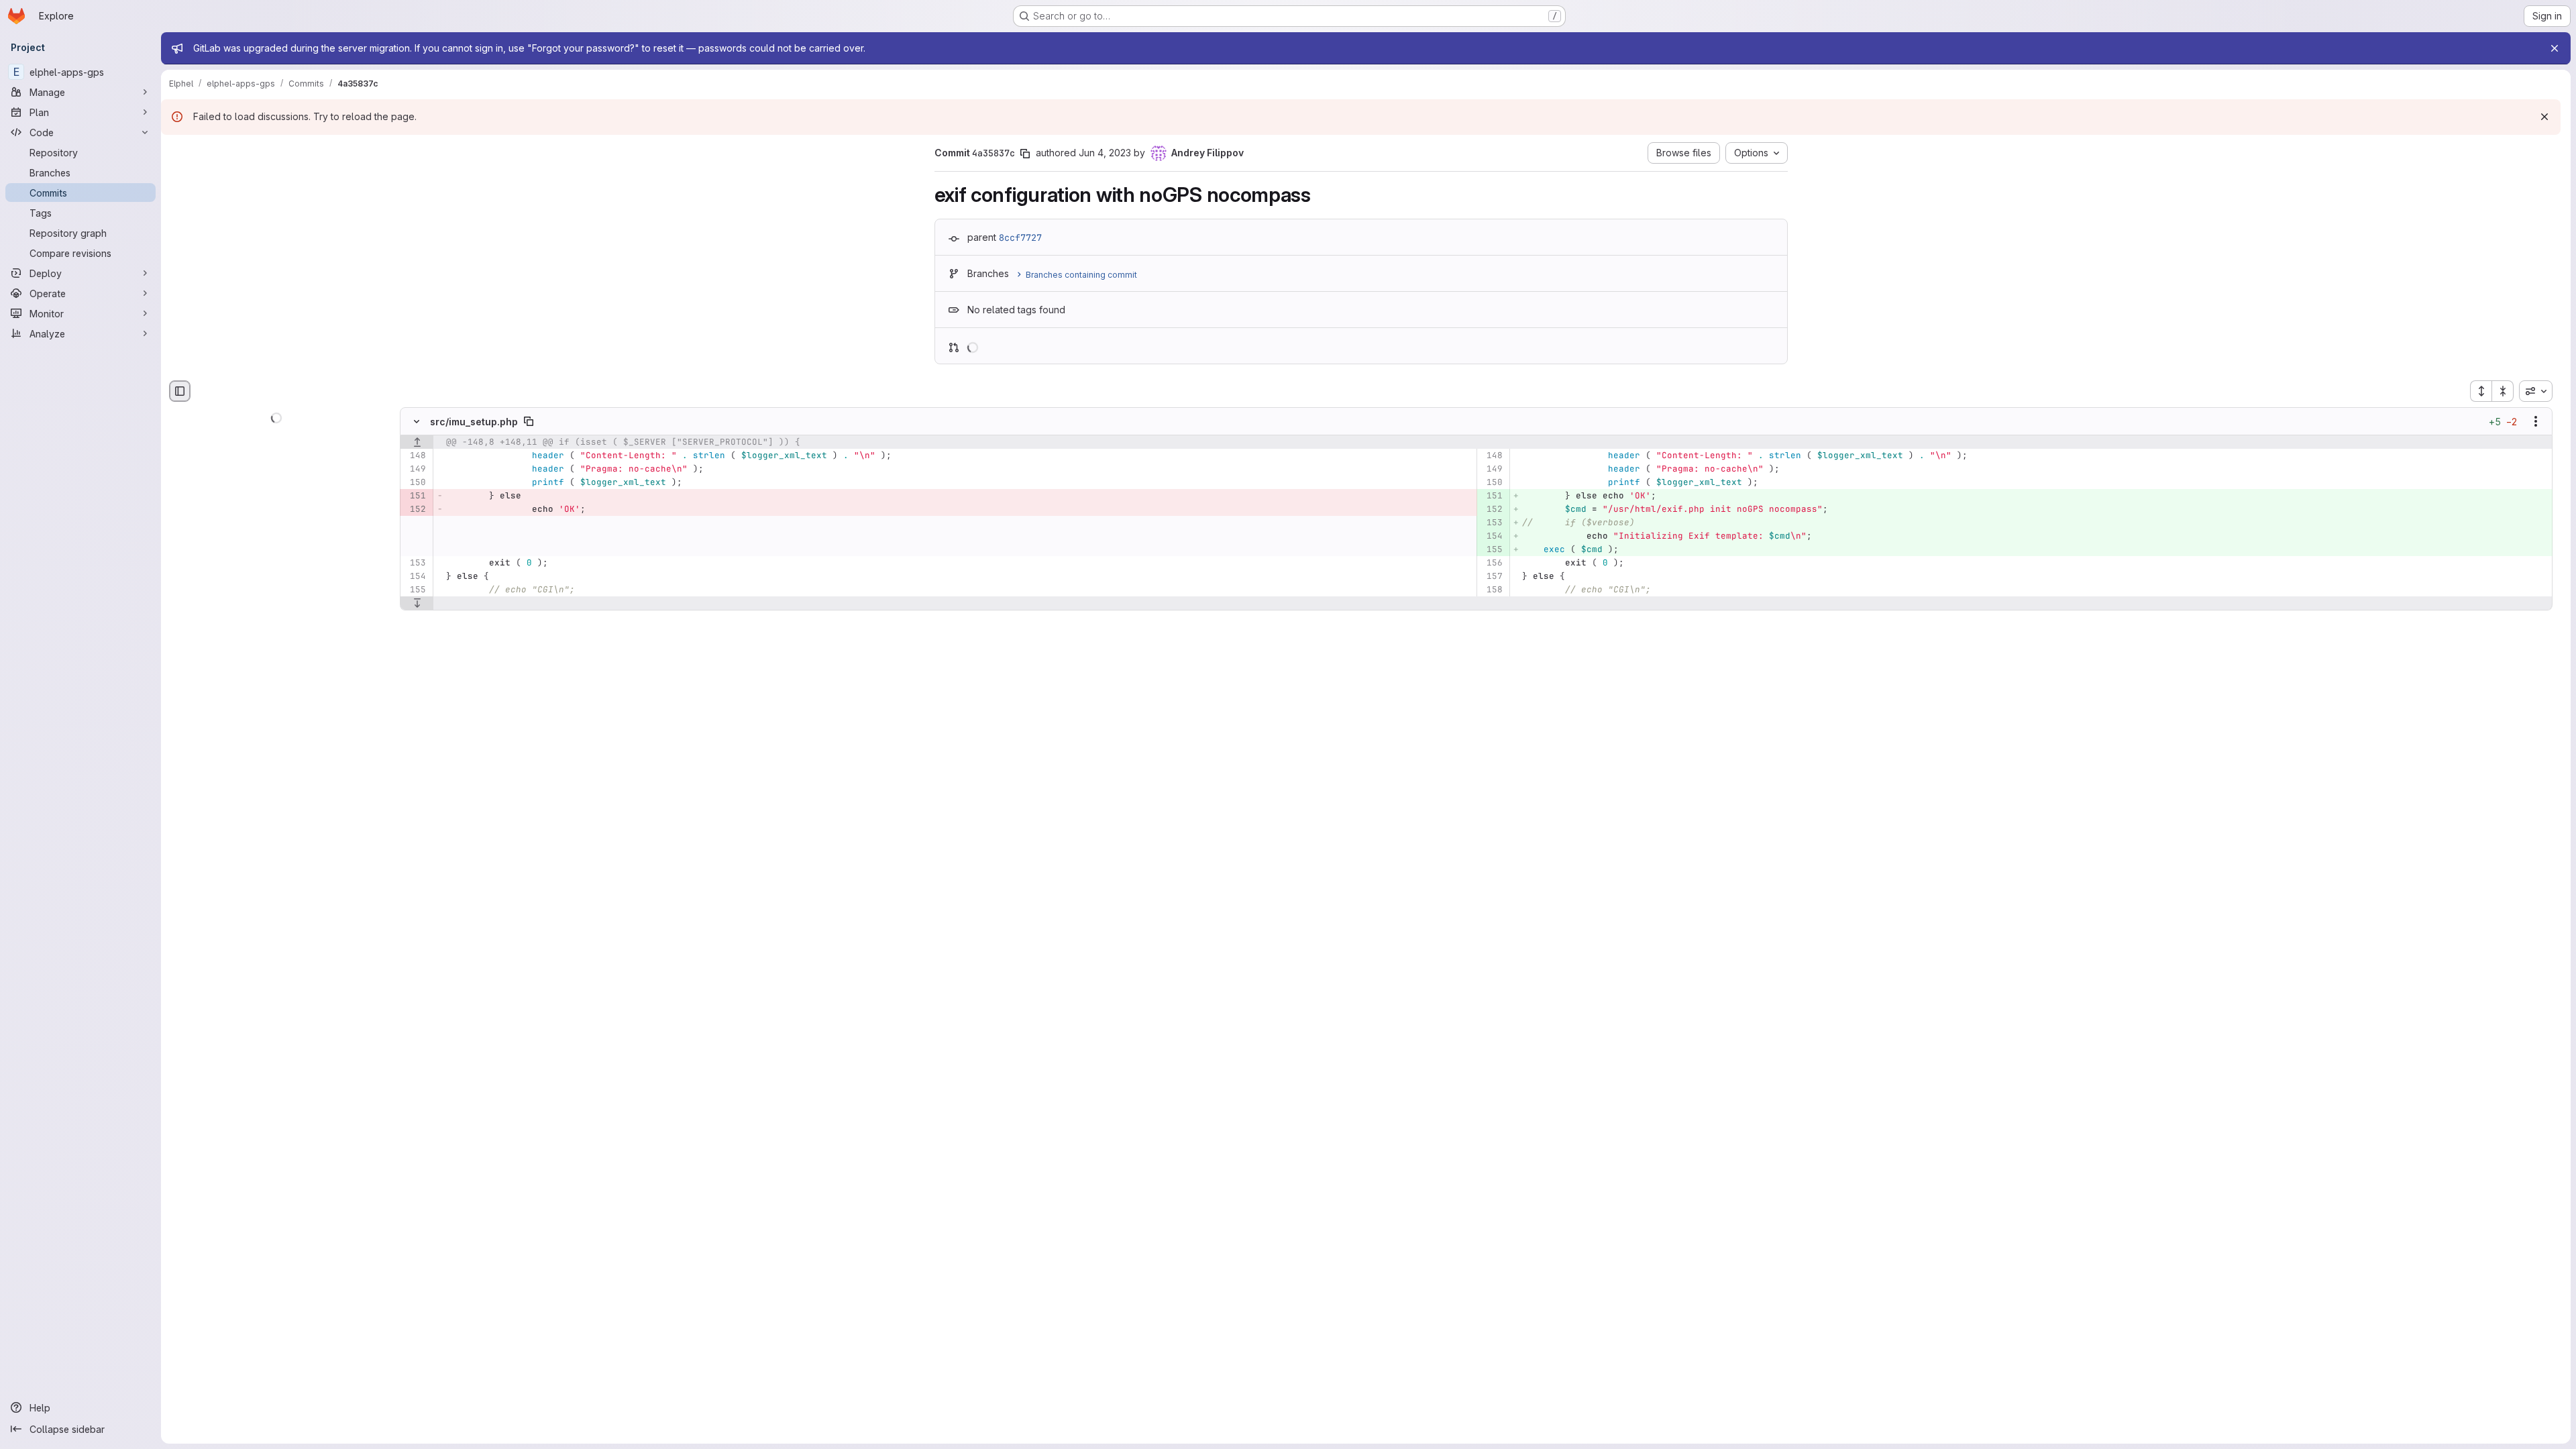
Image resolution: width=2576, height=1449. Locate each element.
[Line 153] (415, 563)
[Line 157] (1492, 577)
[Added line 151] (1492, 496)
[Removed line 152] (415, 510)
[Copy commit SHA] (1025, 154)
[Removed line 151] (415, 496)
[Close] (2555, 48)
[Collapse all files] (2503, 391)
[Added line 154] (1492, 537)
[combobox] (2536, 391)
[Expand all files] (2481, 391)
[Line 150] (415, 483)
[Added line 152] (1492, 510)
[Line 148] (415, 456)
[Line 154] (415, 577)
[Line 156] (1492, 563)
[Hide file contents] (417, 422)
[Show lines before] (417, 443)
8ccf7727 (1020, 237)
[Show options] (2536, 422)
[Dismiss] (2544, 117)
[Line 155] (415, 590)
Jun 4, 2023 (1105, 153)
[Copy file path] (529, 422)
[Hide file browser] (180, 391)
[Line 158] (1492, 590)
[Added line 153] (1492, 523)
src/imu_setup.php (474, 422)
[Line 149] (415, 470)
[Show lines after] (417, 604)
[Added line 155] (1492, 550)
